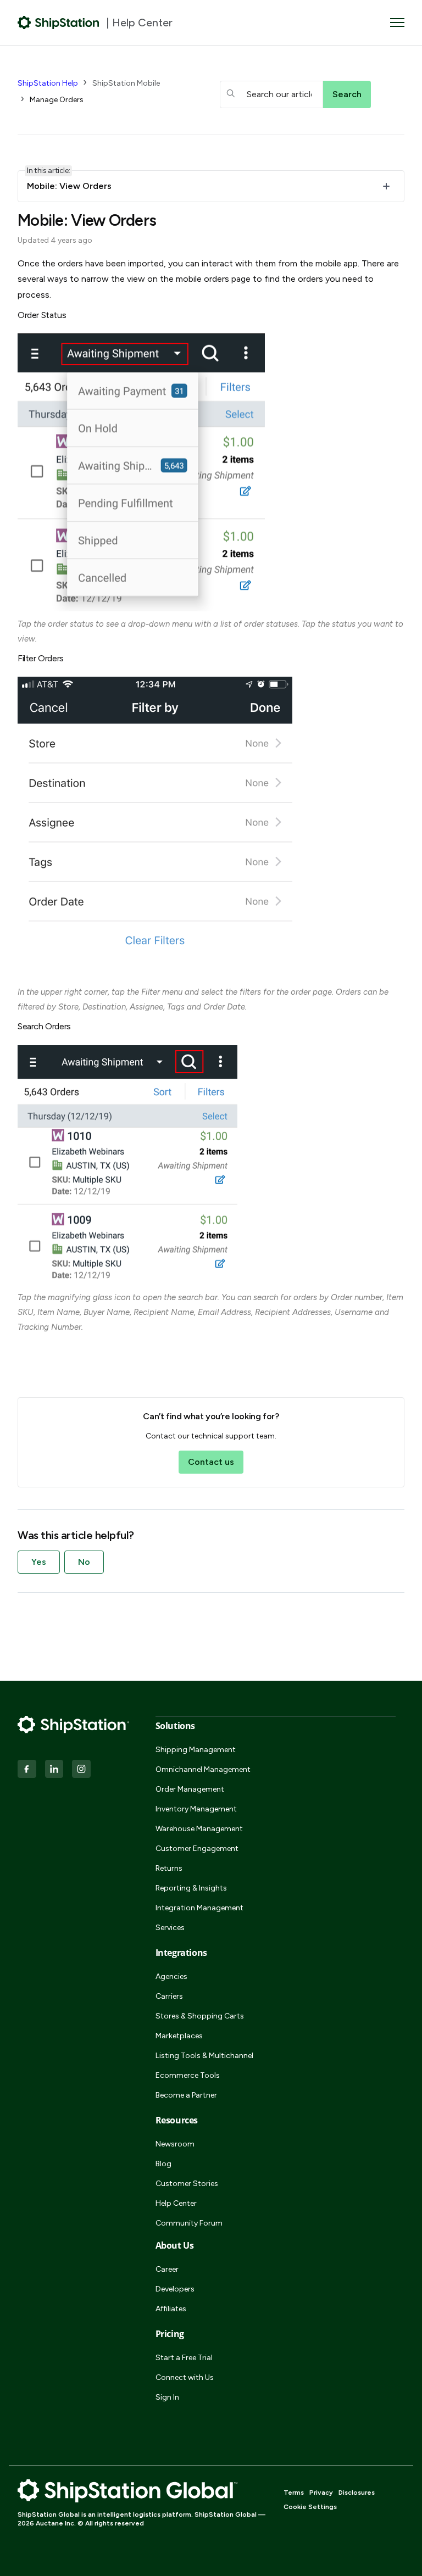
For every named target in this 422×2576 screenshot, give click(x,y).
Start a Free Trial (184, 2358)
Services (170, 1928)
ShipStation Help (48, 83)
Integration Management (199, 1908)
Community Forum (189, 2223)
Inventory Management (196, 1809)
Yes (39, 1562)
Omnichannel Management (203, 1769)
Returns (169, 1868)
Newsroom (175, 2144)
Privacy (321, 2493)
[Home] (59, 23)
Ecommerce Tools (188, 2075)
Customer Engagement (197, 1849)
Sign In (167, 2397)
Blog (163, 2164)
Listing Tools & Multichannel (204, 2056)
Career (167, 2269)
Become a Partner (186, 2095)
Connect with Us (185, 2377)
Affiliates (171, 2309)
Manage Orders (57, 100)
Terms (294, 2493)
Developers (175, 2289)
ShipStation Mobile (126, 83)
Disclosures (357, 2493)
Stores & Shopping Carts (200, 2016)
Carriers (169, 1996)
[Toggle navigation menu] (397, 23)
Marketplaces (179, 2036)
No (84, 1562)
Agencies (171, 1976)
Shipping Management (196, 1750)
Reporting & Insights (191, 1888)
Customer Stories (187, 2184)
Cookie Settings (310, 2507)
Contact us (211, 1462)
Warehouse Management (199, 1829)
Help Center (176, 2203)
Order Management (190, 1789)
